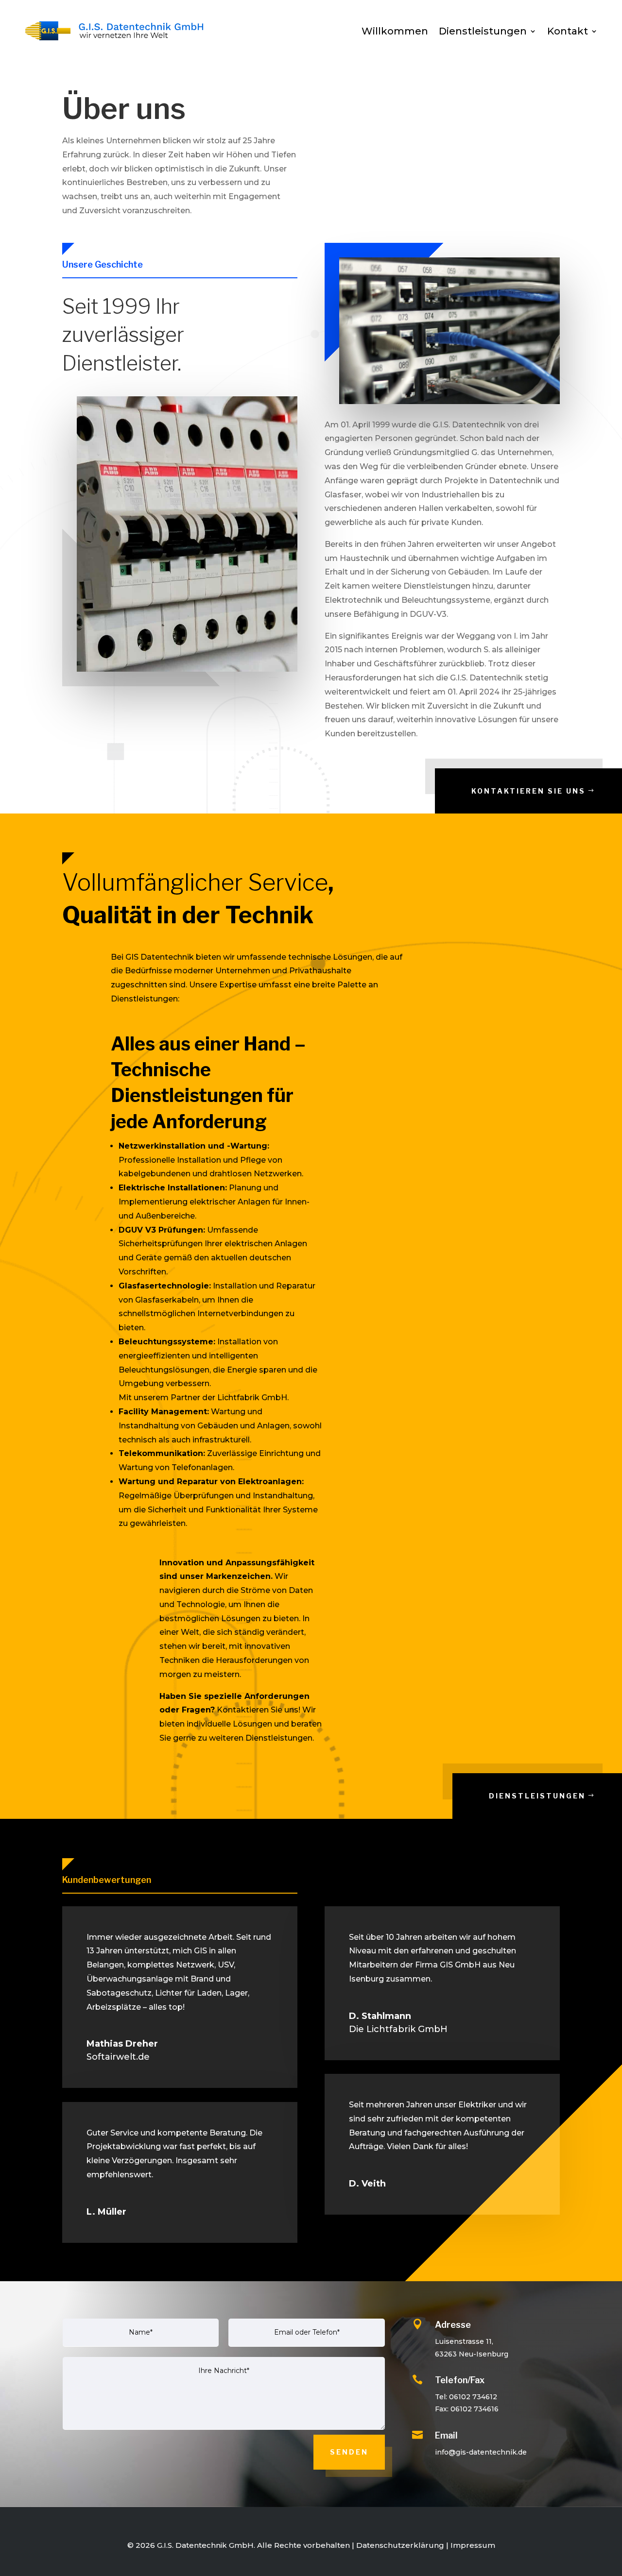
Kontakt (568, 31)
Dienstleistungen (483, 31)
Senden (349, 2452)
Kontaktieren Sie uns (528, 791)
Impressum (473, 2545)
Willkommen (395, 31)
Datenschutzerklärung (400, 2545)
